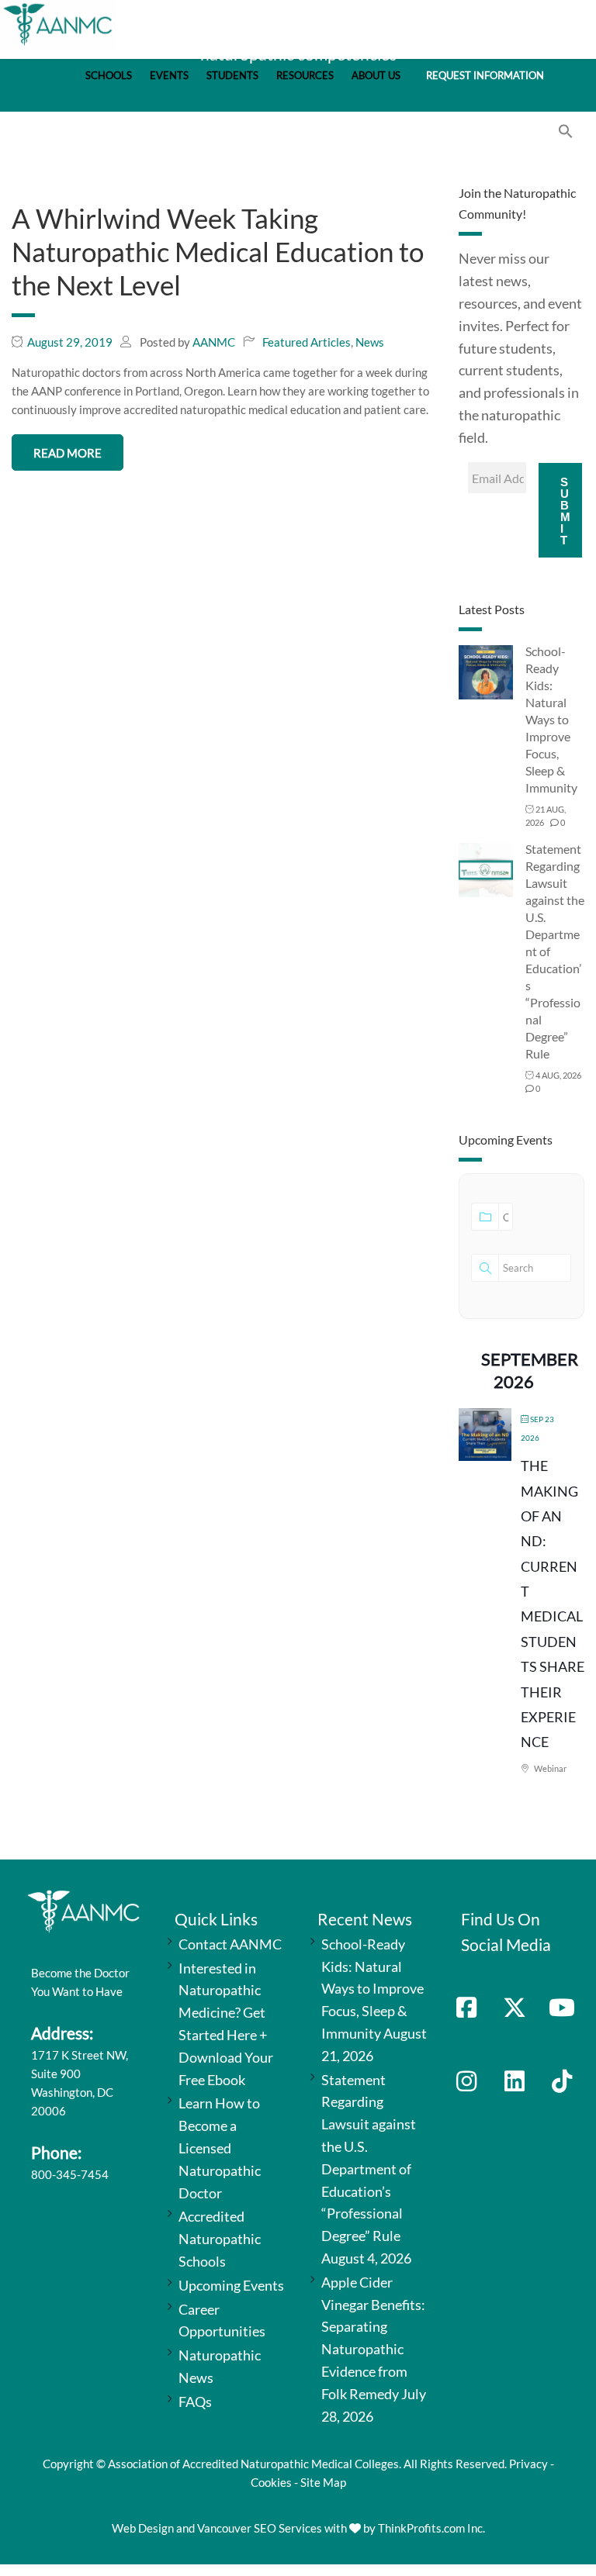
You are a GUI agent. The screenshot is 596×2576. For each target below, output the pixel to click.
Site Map (323, 2482)
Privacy (528, 2464)
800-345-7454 (70, 2174)
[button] (566, 134)
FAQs (195, 2402)
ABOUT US (376, 76)
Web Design (143, 2528)
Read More (68, 453)
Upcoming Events (231, 2285)
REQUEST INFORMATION (485, 76)
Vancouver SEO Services (260, 2528)
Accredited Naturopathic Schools (220, 2239)
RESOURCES (305, 76)
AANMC (214, 342)
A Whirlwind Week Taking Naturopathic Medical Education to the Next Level (218, 251)
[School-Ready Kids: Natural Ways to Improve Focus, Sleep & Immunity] (486, 671)
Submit (565, 511)
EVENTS (169, 76)
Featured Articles (307, 342)
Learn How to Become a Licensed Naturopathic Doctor (220, 2148)
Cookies (271, 2482)
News (370, 342)
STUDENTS (232, 76)
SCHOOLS (109, 76)
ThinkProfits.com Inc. (431, 2528)
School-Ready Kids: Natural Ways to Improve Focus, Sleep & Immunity (551, 719)
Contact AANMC (230, 1944)
